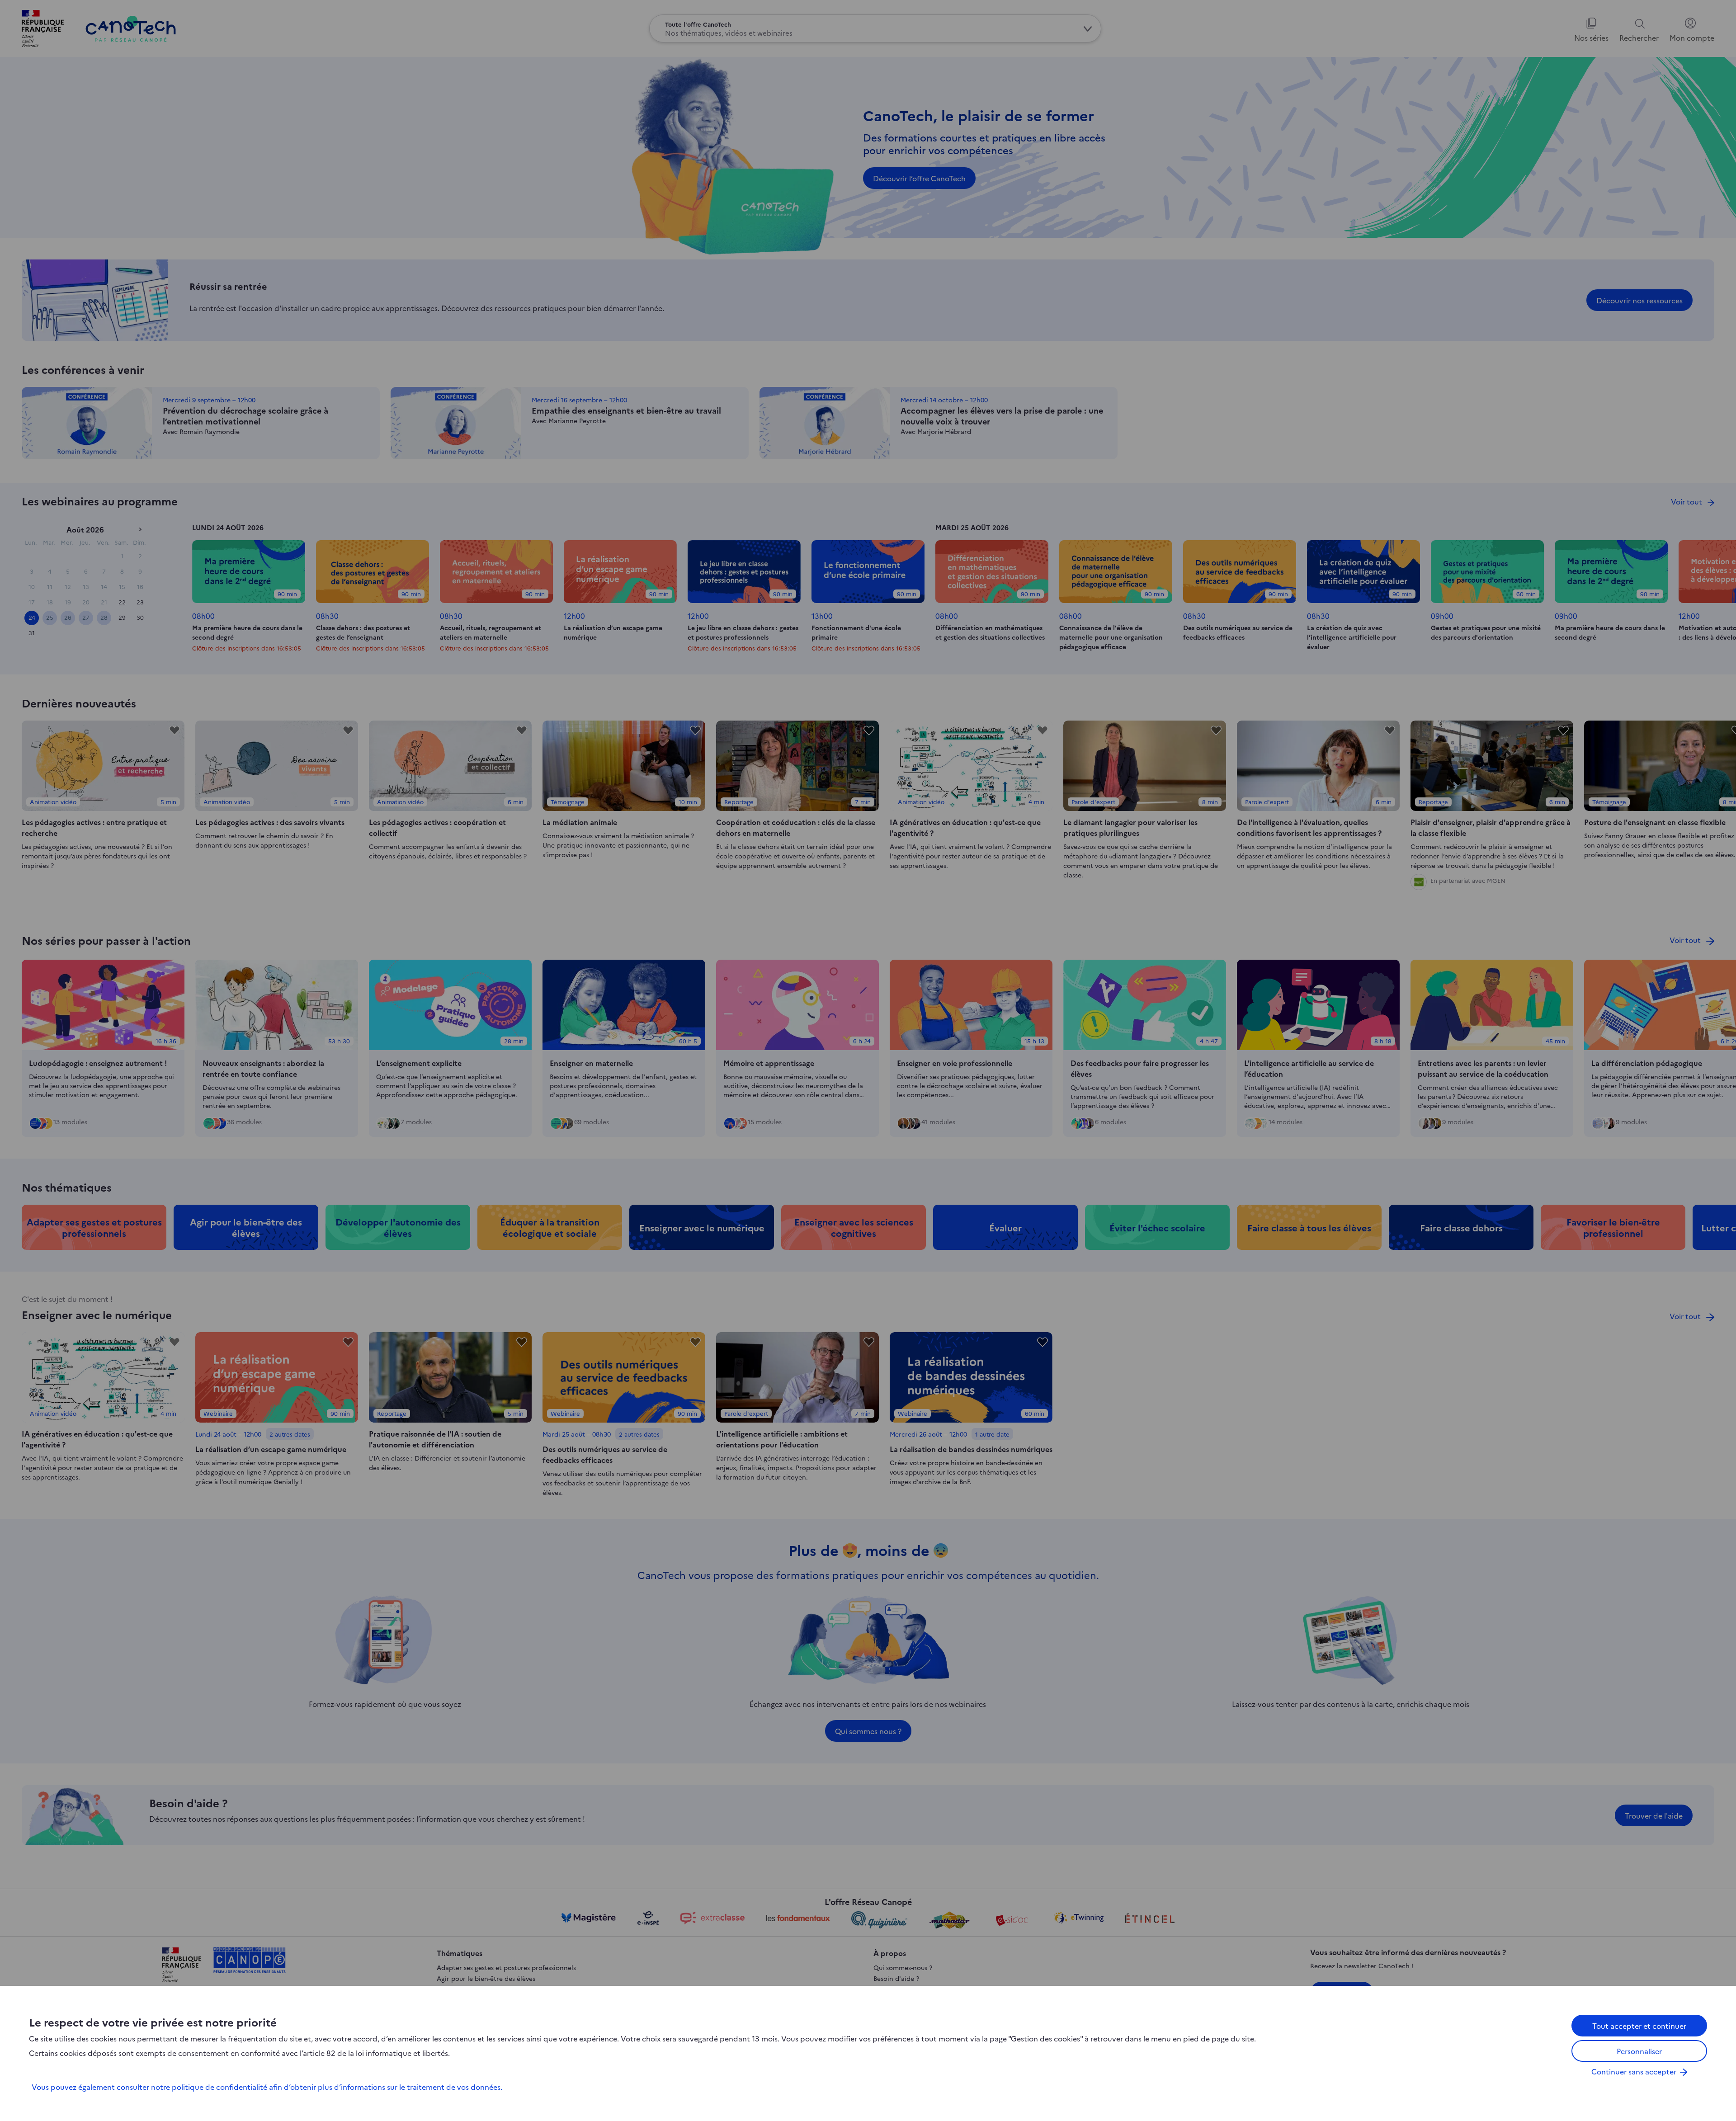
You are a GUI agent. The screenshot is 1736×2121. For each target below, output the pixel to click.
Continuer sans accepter (1634, 2071)
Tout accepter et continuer (1639, 2026)
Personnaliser (1639, 2051)
